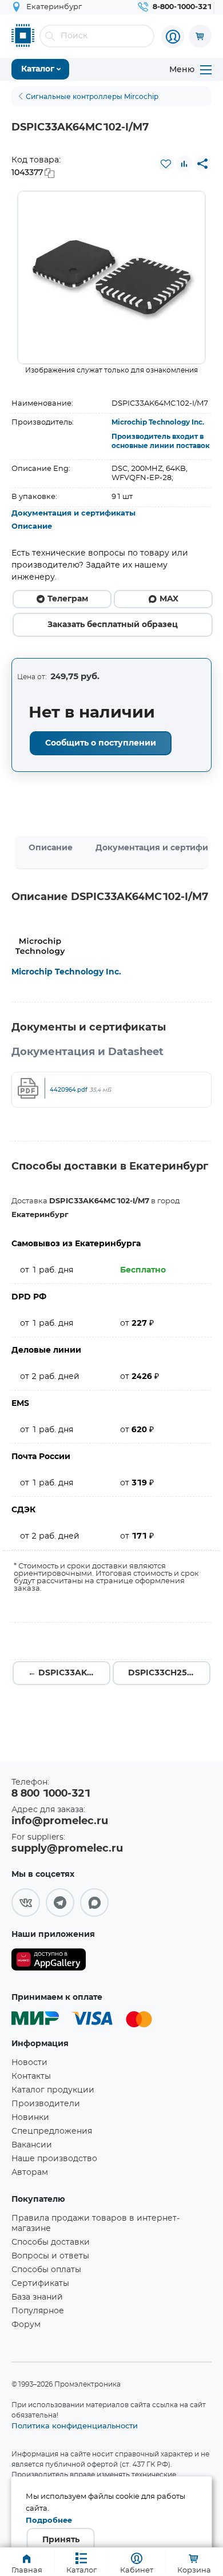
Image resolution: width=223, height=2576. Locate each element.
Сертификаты (40, 2284)
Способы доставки (51, 2242)
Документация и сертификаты (73, 514)
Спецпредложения (52, 2131)
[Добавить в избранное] (166, 164)
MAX (169, 599)
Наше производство (54, 2159)
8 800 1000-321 (51, 1794)
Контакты (31, 2076)
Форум (26, 2325)
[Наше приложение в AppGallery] (49, 1962)
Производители (46, 2104)
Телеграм (68, 599)
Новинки (30, 2118)
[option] (111, 278)
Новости (29, 2063)
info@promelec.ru (60, 1821)
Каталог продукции (53, 2090)
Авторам (30, 2173)
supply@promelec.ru (67, 1849)
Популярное (38, 2311)
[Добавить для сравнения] (184, 164)
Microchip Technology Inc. (158, 422)
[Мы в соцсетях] (26, 1903)
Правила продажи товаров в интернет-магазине (95, 2224)
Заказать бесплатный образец (113, 625)
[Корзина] (200, 36)
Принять (61, 2540)
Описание (32, 527)
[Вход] (173, 37)
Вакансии (32, 2145)
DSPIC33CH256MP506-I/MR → (169, 1673)
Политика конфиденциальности (75, 2426)
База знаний (37, 2297)
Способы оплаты (46, 2270)
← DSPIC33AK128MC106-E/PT (69, 1673)
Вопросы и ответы (50, 2256)
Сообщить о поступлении (101, 743)
